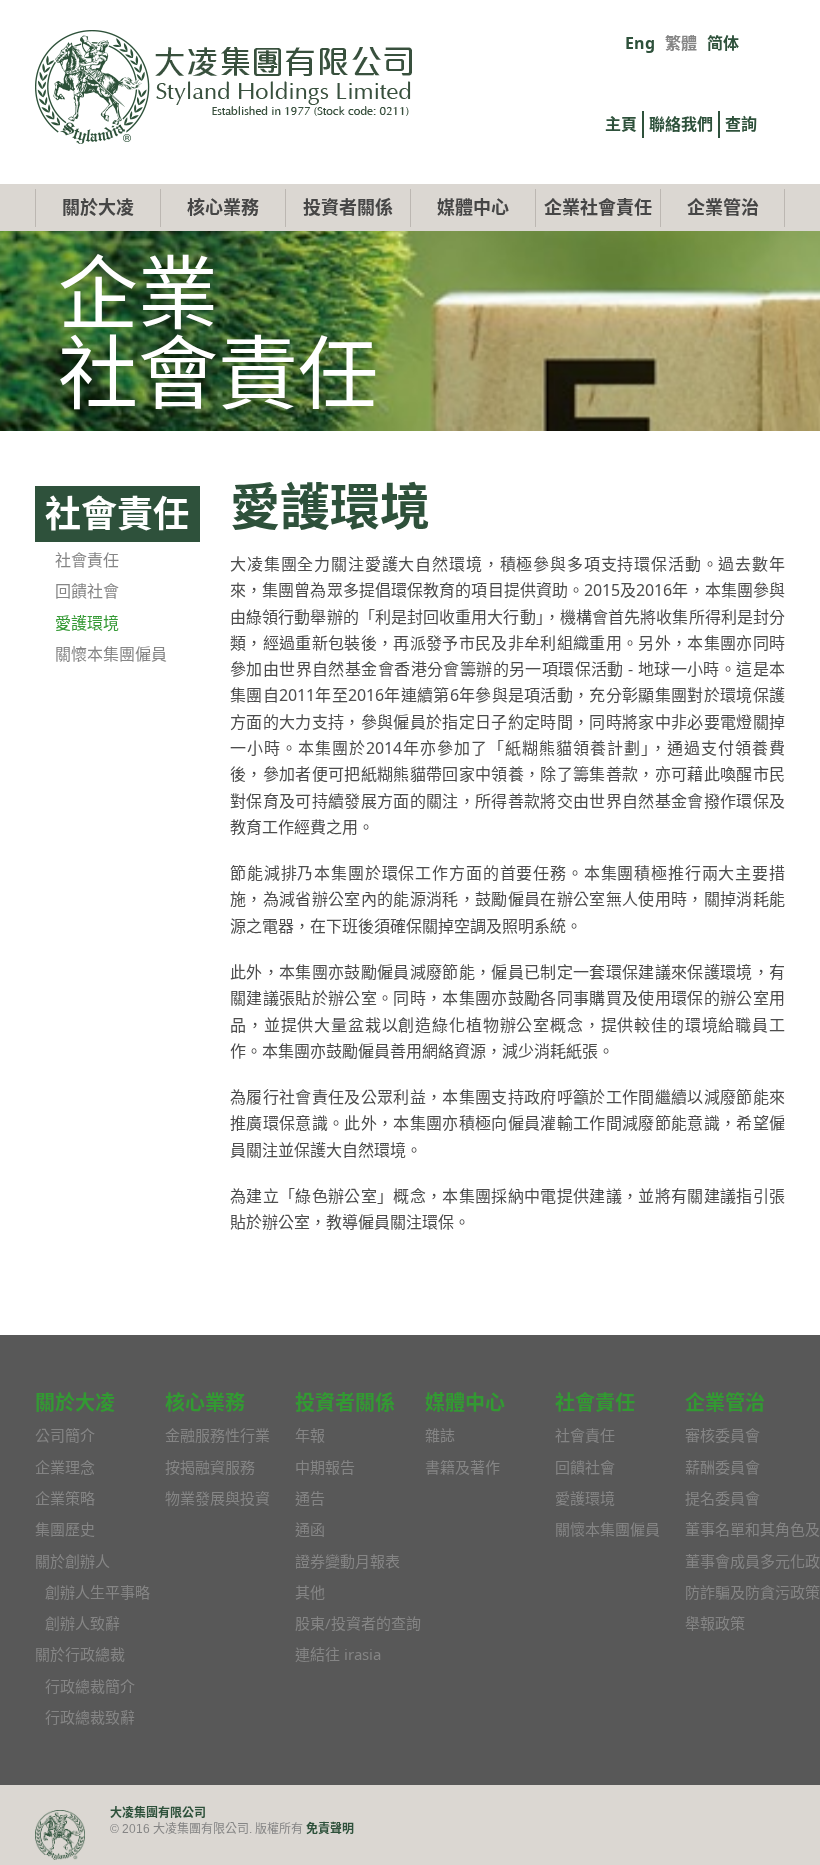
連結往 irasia (338, 1654)
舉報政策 (715, 1623)
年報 (310, 1435)
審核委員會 (722, 1435)
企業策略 (65, 1498)
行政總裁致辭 (90, 1717)
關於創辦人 (72, 1561)
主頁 (621, 124)
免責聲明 (330, 1828)
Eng (640, 43)
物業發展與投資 (217, 1498)
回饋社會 (87, 591)
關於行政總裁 (80, 1654)
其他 (310, 1592)
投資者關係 (348, 207)
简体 (723, 43)
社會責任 (87, 560)
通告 (310, 1498)
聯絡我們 (681, 124)
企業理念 (65, 1467)
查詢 (741, 124)
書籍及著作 (462, 1467)
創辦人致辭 (82, 1623)
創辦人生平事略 (97, 1592)
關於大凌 (98, 207)
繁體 (681, 43)
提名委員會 (722, 1498)
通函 (310, 1529)
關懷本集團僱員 (111, 654)
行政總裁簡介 (90, 1686)
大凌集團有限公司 (158, 1812)
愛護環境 (87, 623)
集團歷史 (65, 1529)
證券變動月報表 (347, 1561)
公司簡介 (65, 1435)
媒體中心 (473, 207)
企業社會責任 (598, 207)
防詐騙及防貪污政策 (752, 1592)
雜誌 (440, 1435)
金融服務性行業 (217, 1435)
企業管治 (723, 207)
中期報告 (325, 1467)
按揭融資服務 (210, 1467)
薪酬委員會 (722, 1467)
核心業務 (223, 207)
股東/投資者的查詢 (358, 1623)
